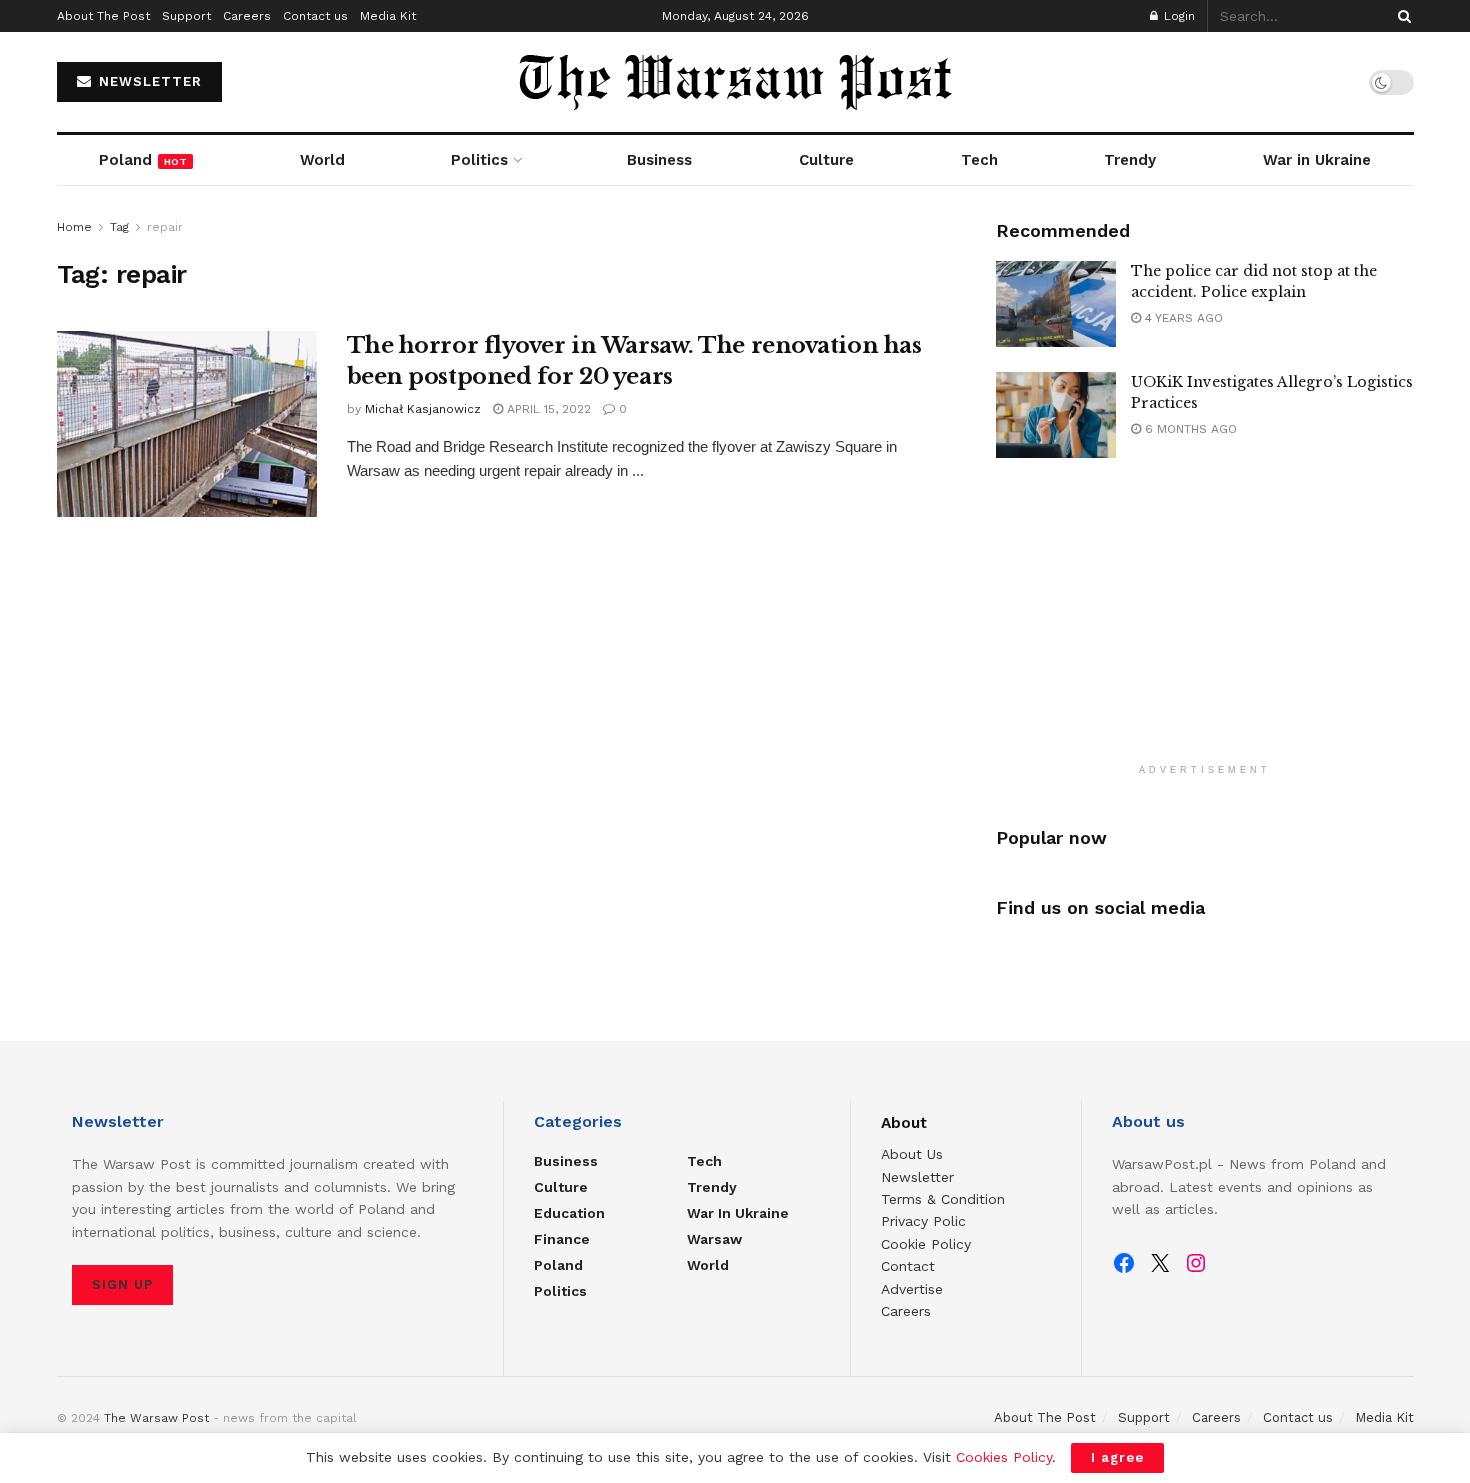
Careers (247, 16)
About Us (912, 1154)
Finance (562, 1239)
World (322, 160)
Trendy (1130, 160)
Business (659, 160)
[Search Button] (1401, 16)
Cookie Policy (926, 1244)
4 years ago (1182, 318)
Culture (826, 160)
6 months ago (1189, 429)
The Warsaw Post (156, 1418)
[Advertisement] (1205, 623)
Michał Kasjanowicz (423, 409)
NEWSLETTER (148, 81)
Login (1177, 16)
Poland (143, 160)
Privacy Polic (923, 1221)
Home (74, 227)
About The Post (103, 16)
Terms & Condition (943, 1199)
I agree (1117, 1457)
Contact (908, 1266)
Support (186, 16)
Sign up (122, 1284)
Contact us (315, 16)
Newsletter (917, 1177)
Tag (119, 227)
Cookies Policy (1004, 1457)
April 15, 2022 (547, 409)
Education (569, 1213)
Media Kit (388, 16)
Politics (479, 160)
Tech (979, 160)
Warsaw (714, 1239)
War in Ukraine (1317, 160)
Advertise (912, 1289)
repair (165, 227)
